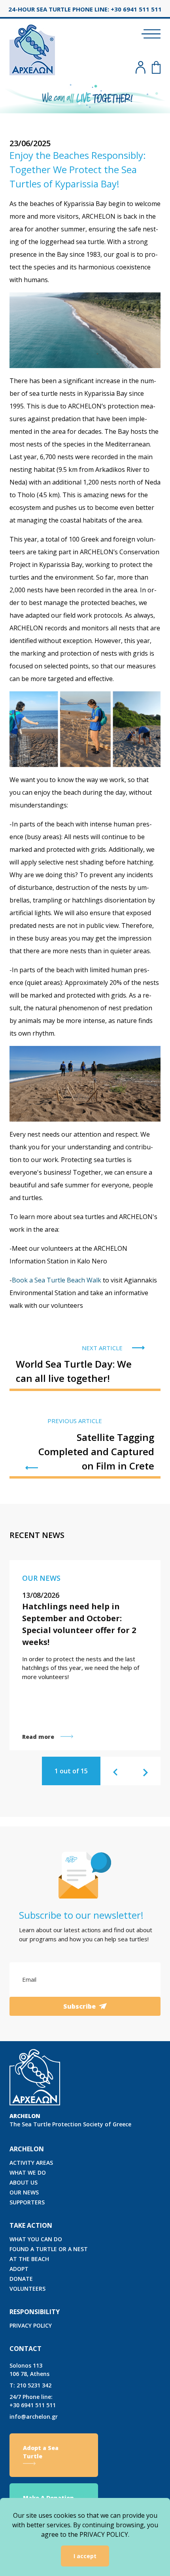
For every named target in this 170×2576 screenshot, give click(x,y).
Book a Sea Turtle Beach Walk (57, 1280)
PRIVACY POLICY (31, 2325)
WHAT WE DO (28, 2172)
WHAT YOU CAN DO (36, 2239)
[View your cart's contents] (156, 67)
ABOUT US (24, 2182)
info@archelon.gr (34, 2417)
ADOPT (19, 2269)
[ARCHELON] (32, 49)
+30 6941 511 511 (33, 2401)
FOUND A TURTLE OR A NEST (49, 2249)
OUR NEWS (24, 2192)
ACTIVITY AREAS (31, 2163)
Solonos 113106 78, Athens (29, 2370)
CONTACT (25, 2349)
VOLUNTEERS (27, 2289)
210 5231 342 (30, 2385)
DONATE (21, 2279)
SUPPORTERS (27, 2202)
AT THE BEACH (29, 2259)
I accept (85, 2556)
